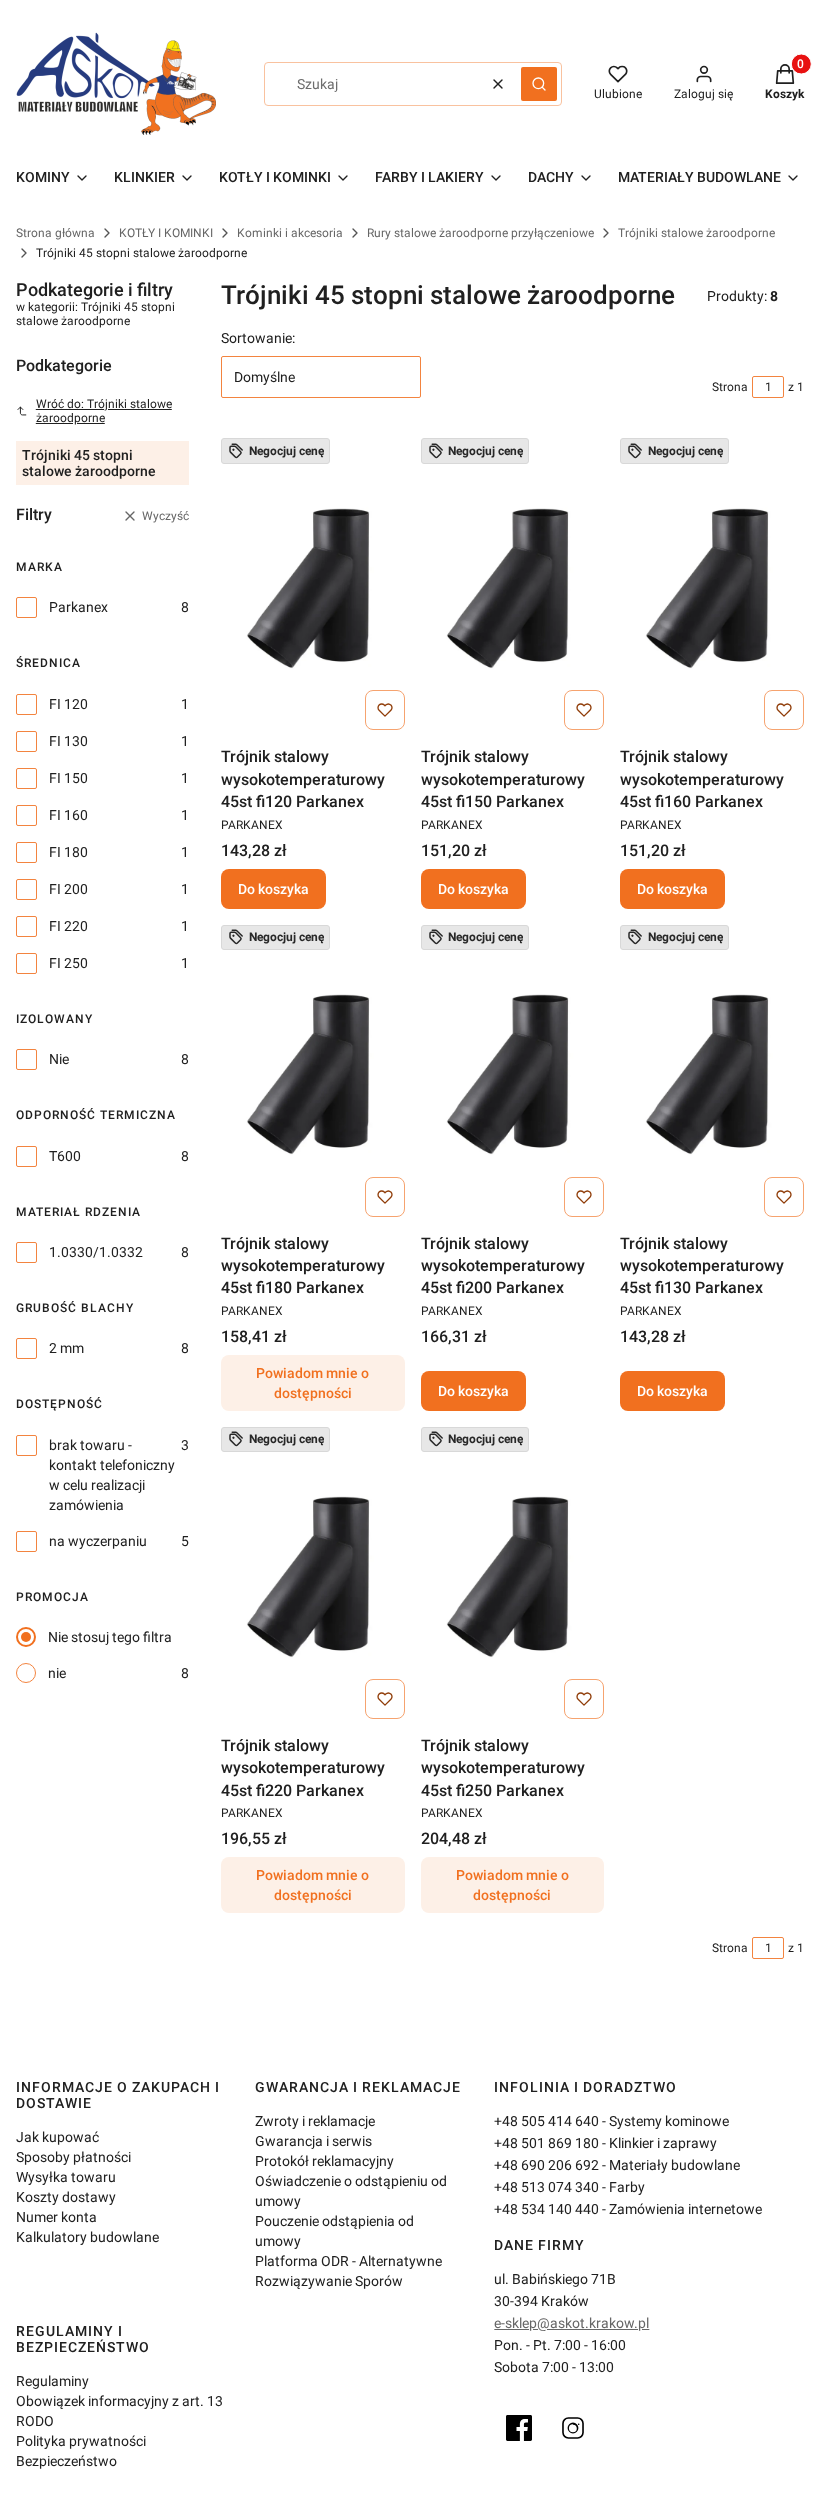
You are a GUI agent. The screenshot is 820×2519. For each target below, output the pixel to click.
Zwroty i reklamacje (315, 2121)
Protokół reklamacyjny (324, 2161)
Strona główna (55, 233)
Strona (730, 387)
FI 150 (68, 778)
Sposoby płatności (73, 2157)
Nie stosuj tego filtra (110, 1637)
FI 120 (68, 704)
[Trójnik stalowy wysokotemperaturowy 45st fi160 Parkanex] (712, 588)
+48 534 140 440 (546, 2209)
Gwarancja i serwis (313, 2141)
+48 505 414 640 (546, 2121)
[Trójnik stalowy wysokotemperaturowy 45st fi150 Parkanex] (513, 588)
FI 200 (68, 889)
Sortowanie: (258, 338)
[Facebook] (519, 2428)
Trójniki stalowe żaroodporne (696, 233)
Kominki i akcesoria (290, 233)
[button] (539, 84)
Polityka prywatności (81, 2441)
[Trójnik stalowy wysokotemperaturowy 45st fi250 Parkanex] (513, 1577)
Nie (59, 1059)
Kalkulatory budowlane (87, 2237)
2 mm (66, 1348)
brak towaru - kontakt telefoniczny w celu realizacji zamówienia (112, 1475)
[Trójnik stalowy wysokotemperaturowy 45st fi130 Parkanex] (712, 1075)
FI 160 (68, 815)
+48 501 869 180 (546, 2143)
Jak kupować (57, 2137)
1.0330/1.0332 (96, 1252)
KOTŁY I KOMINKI (166, 233)
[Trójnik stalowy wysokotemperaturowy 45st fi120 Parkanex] (313, 588)
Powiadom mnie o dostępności (312, 1383)
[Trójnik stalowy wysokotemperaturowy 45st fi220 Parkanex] (313, 1577)
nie (57, 1673)
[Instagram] (573, 2428)
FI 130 (68, 741)
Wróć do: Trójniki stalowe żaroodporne (104, 411)
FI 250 (68, 963)
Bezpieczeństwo (66, 2461)
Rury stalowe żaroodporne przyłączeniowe (480, 233)
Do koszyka (273, 889)
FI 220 (68, 926)
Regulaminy (52, 2381)
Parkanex (78, 607)
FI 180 (68, 852)
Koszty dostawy (66, 2197)
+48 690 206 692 (546, 2165)
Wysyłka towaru (66, 2177)
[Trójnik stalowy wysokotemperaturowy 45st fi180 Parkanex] (313, 1075)
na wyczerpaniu (98, 1541)
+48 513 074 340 (546, 2187)
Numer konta (56, 2217)
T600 (65, 1156)
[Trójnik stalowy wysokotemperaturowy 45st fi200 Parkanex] (513, 1075)
